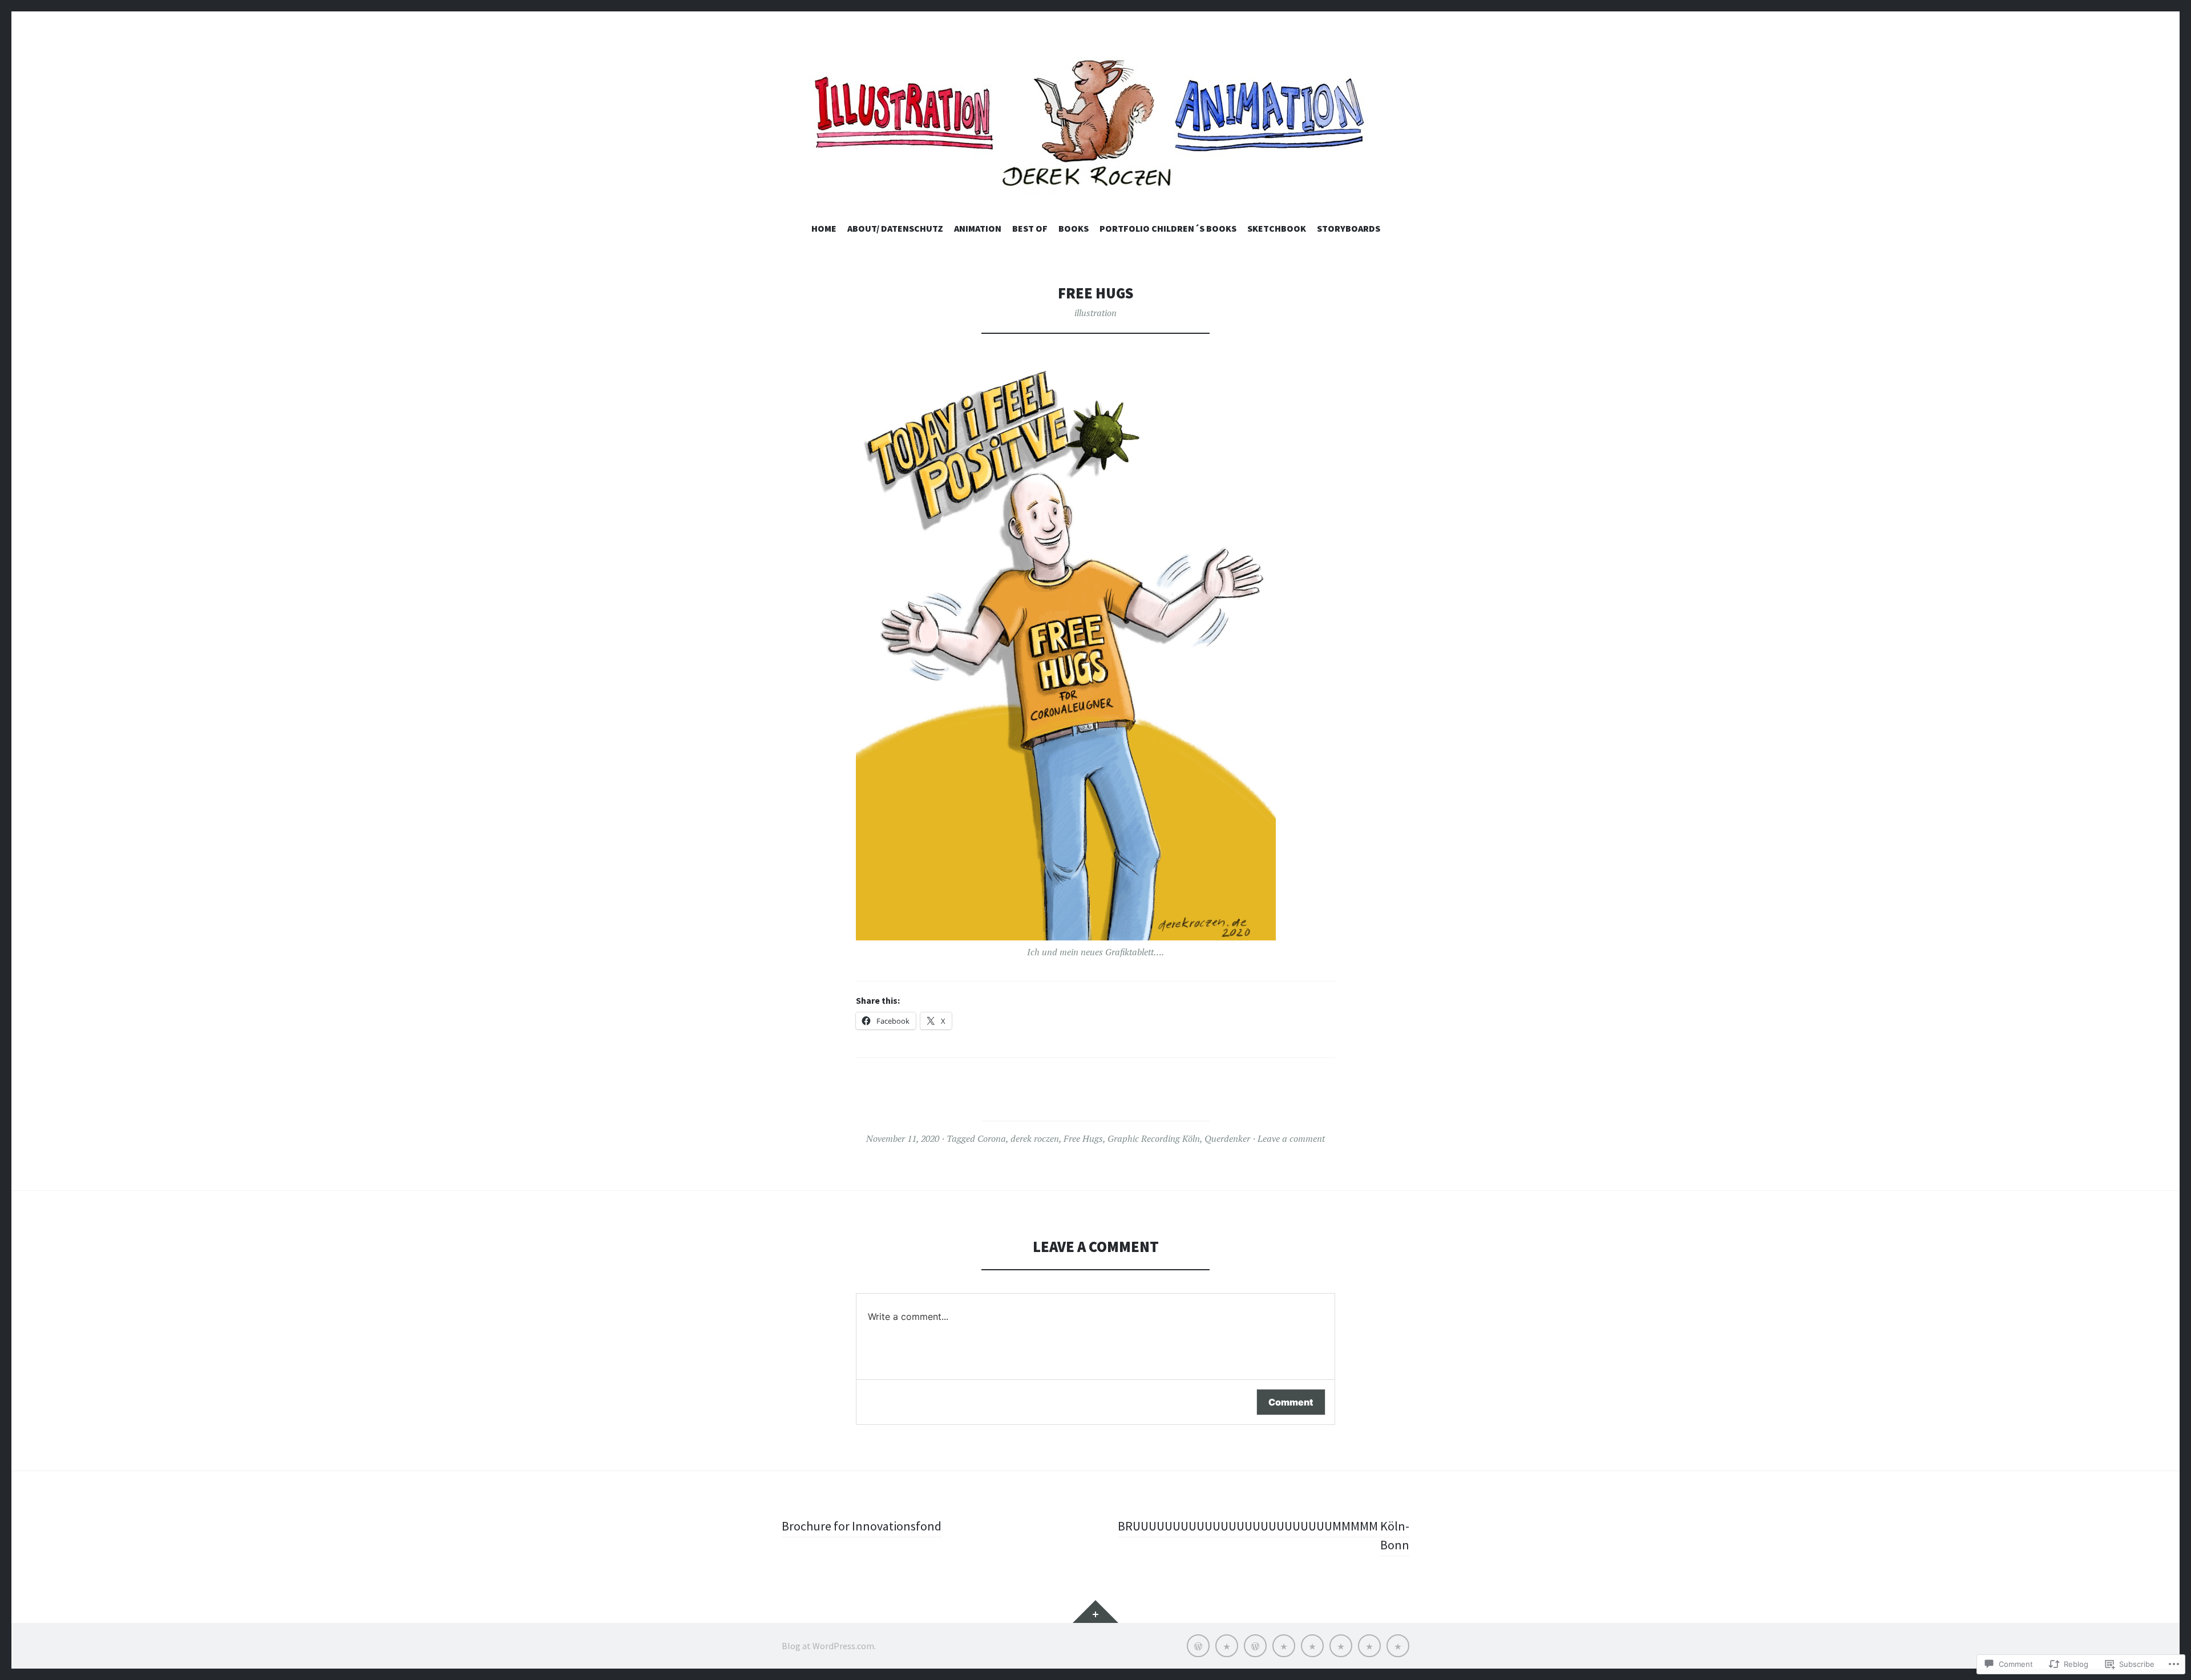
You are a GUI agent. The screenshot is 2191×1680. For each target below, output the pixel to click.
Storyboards (1349, 228)
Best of (1030, 228)
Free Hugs (1083, 1138)
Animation (978, 228)
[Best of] (1284, 1646)
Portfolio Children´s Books (1168, 228)
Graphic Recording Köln (1154, 1138)
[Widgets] (1095, 1612)
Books (1074, 228)
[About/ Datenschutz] (1227, 1646)
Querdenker (1227, 1138)
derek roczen (1035, 1138)
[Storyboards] (1398, 1646)
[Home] (1198, 1646)
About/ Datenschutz (895, 228)
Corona (992, 1138)
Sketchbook (1277, 228)
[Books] (1312, 1646)
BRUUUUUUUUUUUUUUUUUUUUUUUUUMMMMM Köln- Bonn (1264, 1535)
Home (824, 228)
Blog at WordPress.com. (829, 1646)
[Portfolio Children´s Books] (1341, 1646)
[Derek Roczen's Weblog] (1095, 128)
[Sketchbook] (1369, 1646)
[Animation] (1255, 1646)
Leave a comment (1291, 1138)
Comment (1291, 1402)
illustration (1095, 313)
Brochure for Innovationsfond (862, 1526)
